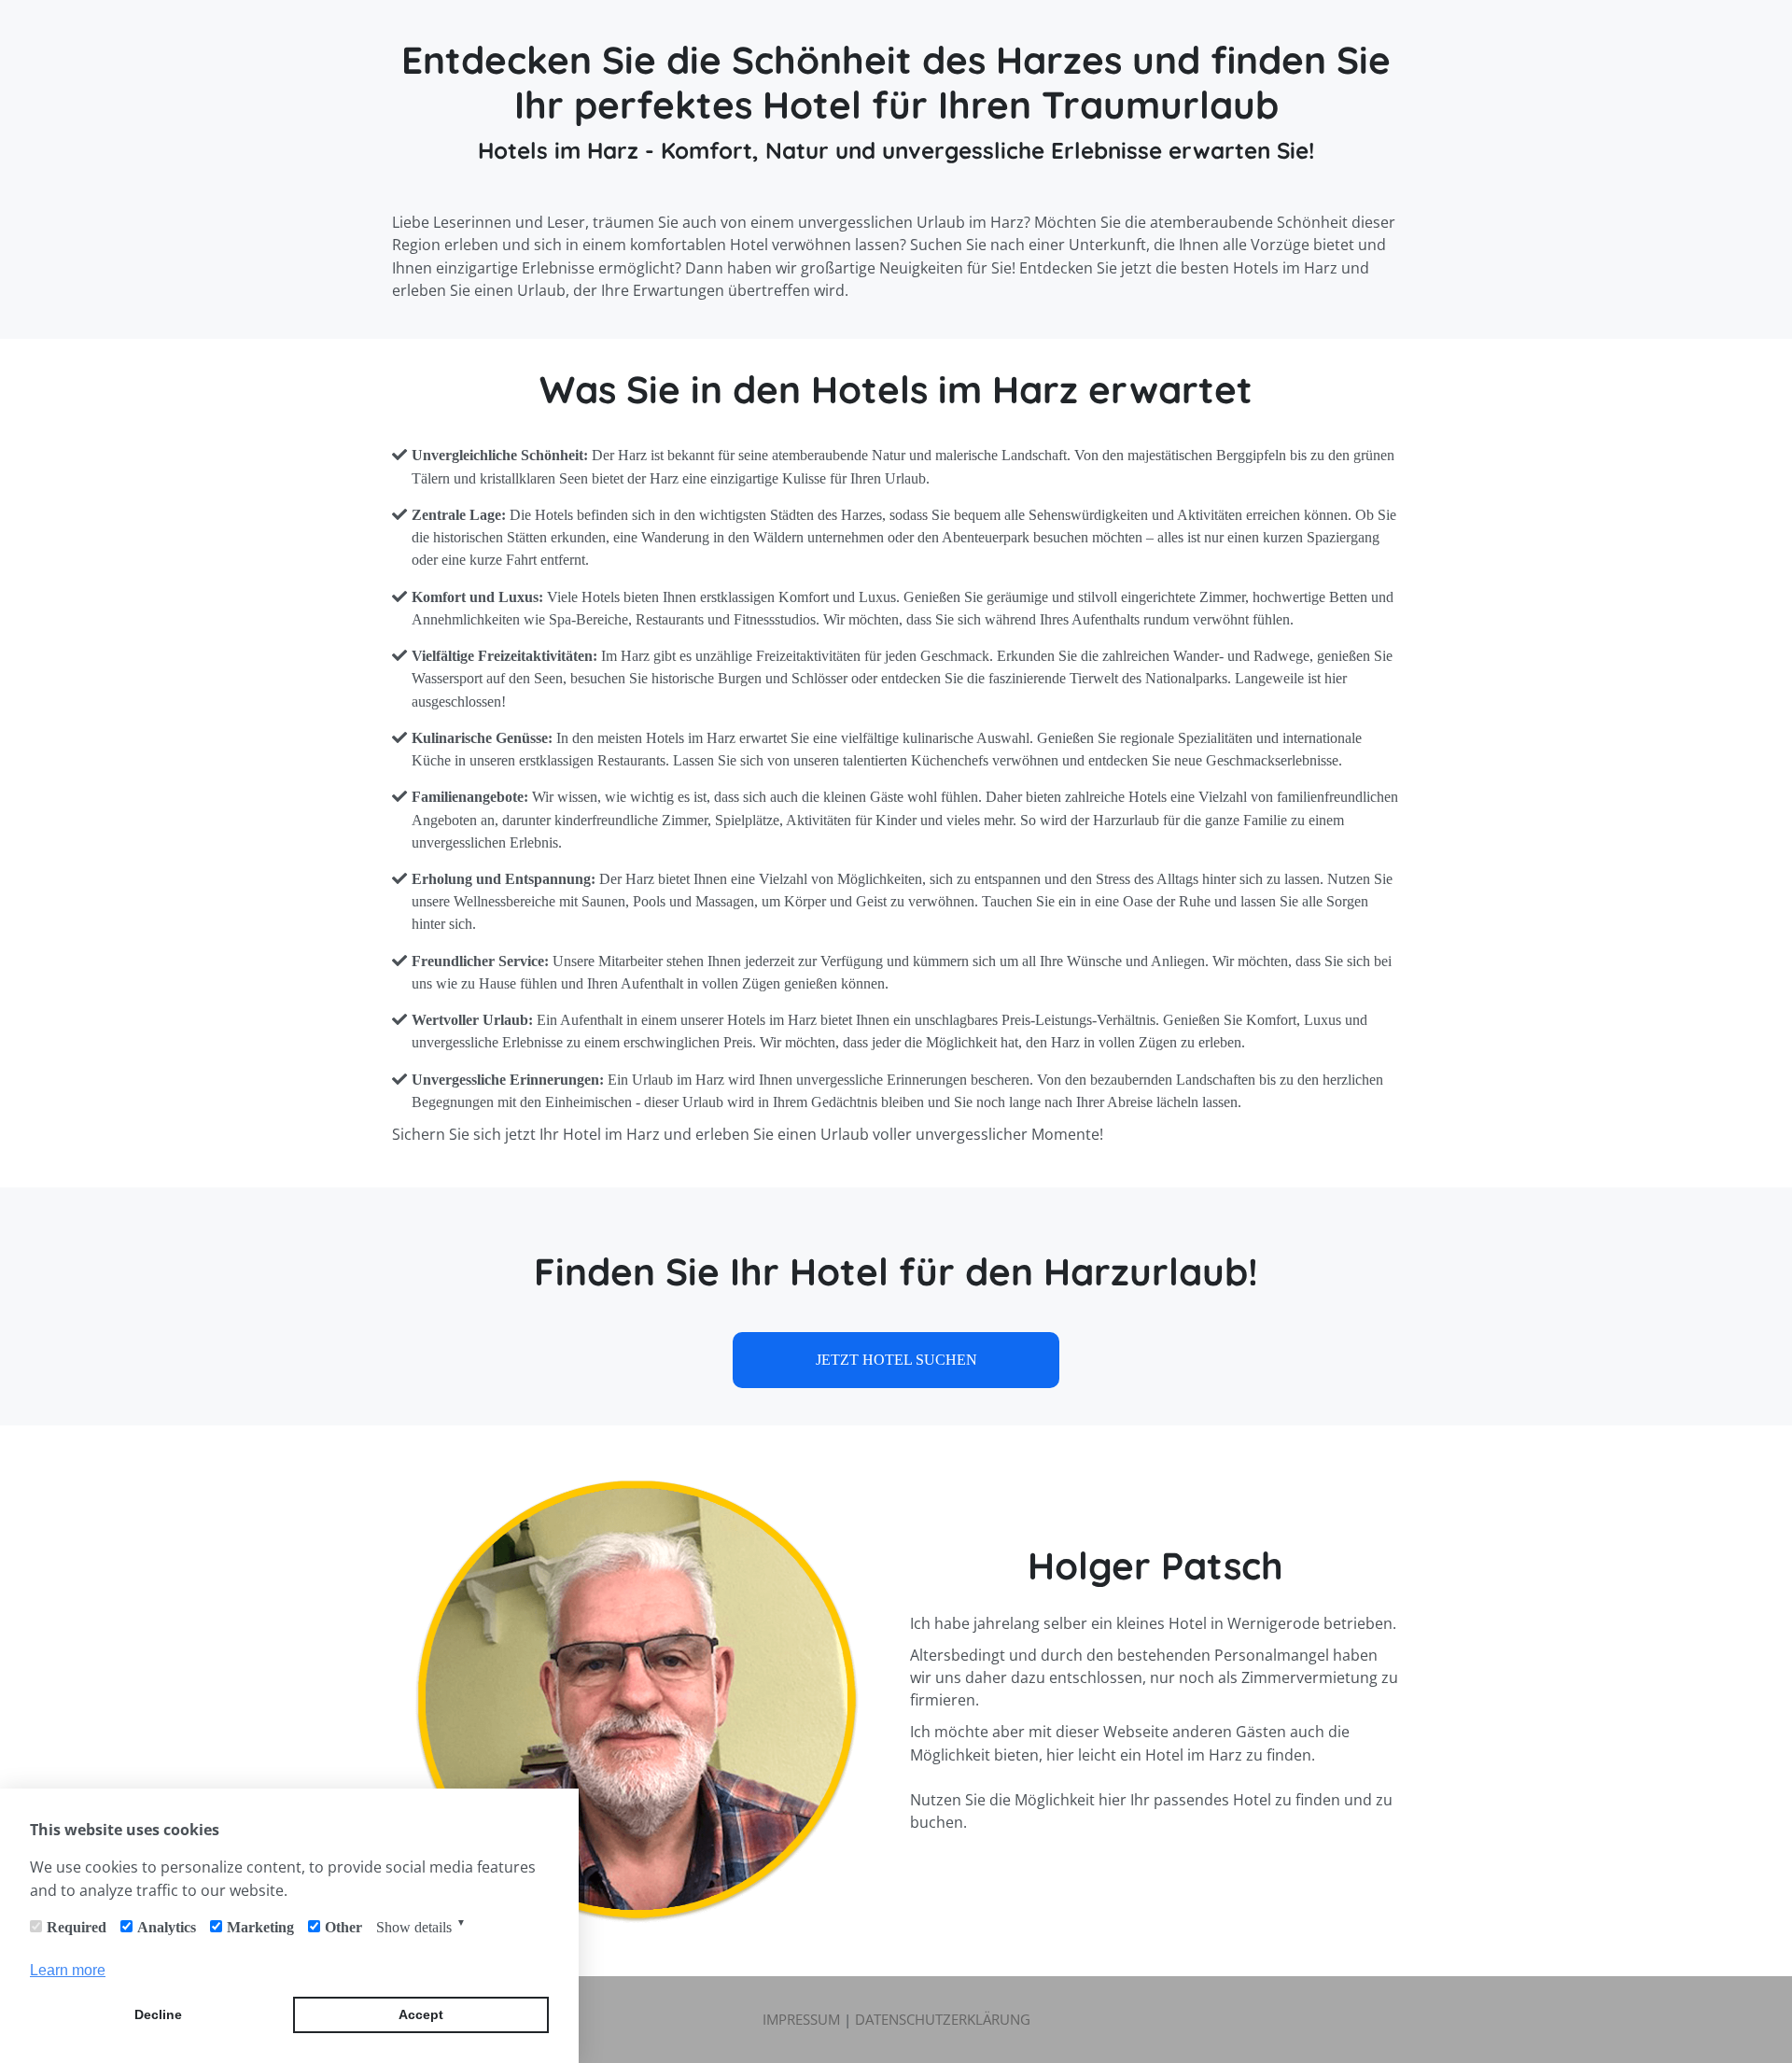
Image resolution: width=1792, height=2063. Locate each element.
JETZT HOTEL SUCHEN (896, 1360)
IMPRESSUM (801, 2019)
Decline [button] (158, 2014)
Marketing (260, 1927)
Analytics (167, 1927)
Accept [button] (421, 2014)
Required (77, 1927)
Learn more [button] (68, 1970)
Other (343, 1927)
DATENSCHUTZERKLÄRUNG (943, 2019)
